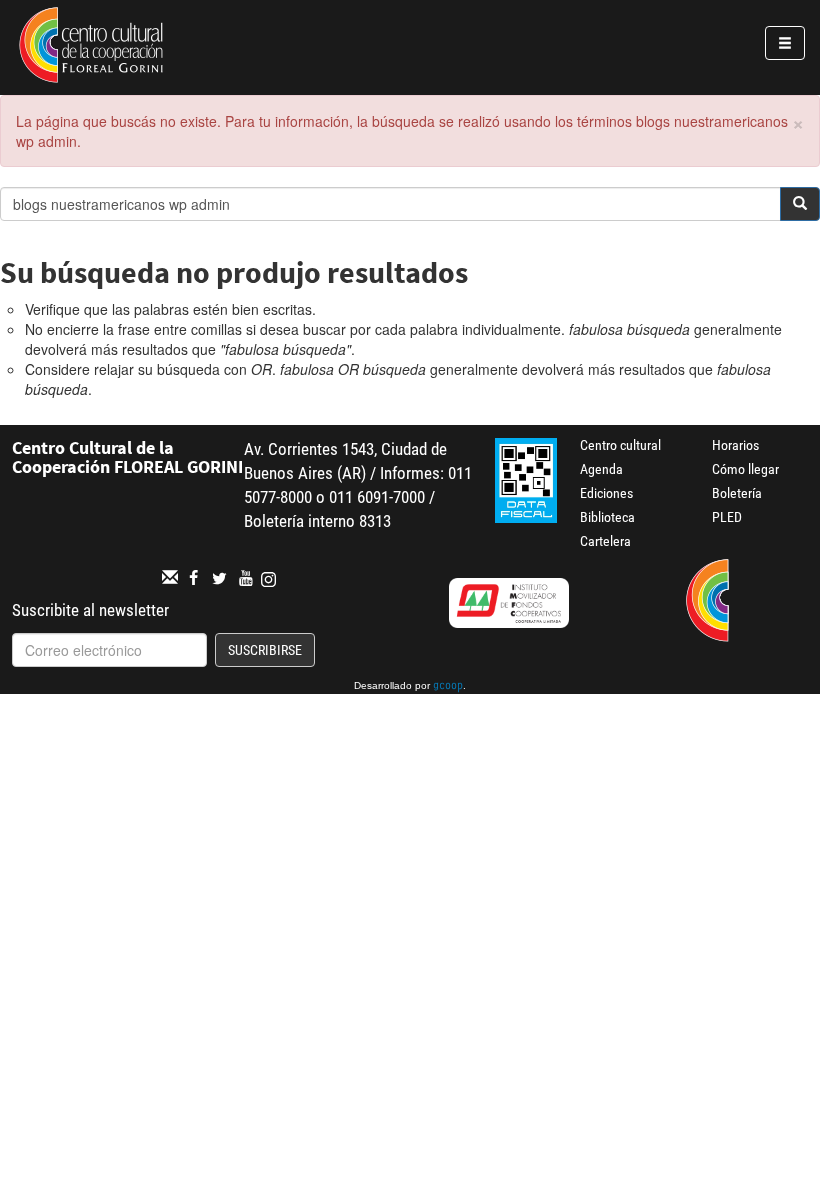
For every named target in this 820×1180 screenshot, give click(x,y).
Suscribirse (265, 650)
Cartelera (605, 541)
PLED (727, 517)
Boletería (737, 493)
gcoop (448, 687)
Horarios (735, 445)
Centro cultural (620, 445)
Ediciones (606, 493)
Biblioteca (607, 517)
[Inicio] (91, 48)
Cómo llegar (745, 469)
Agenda (601, 469)
